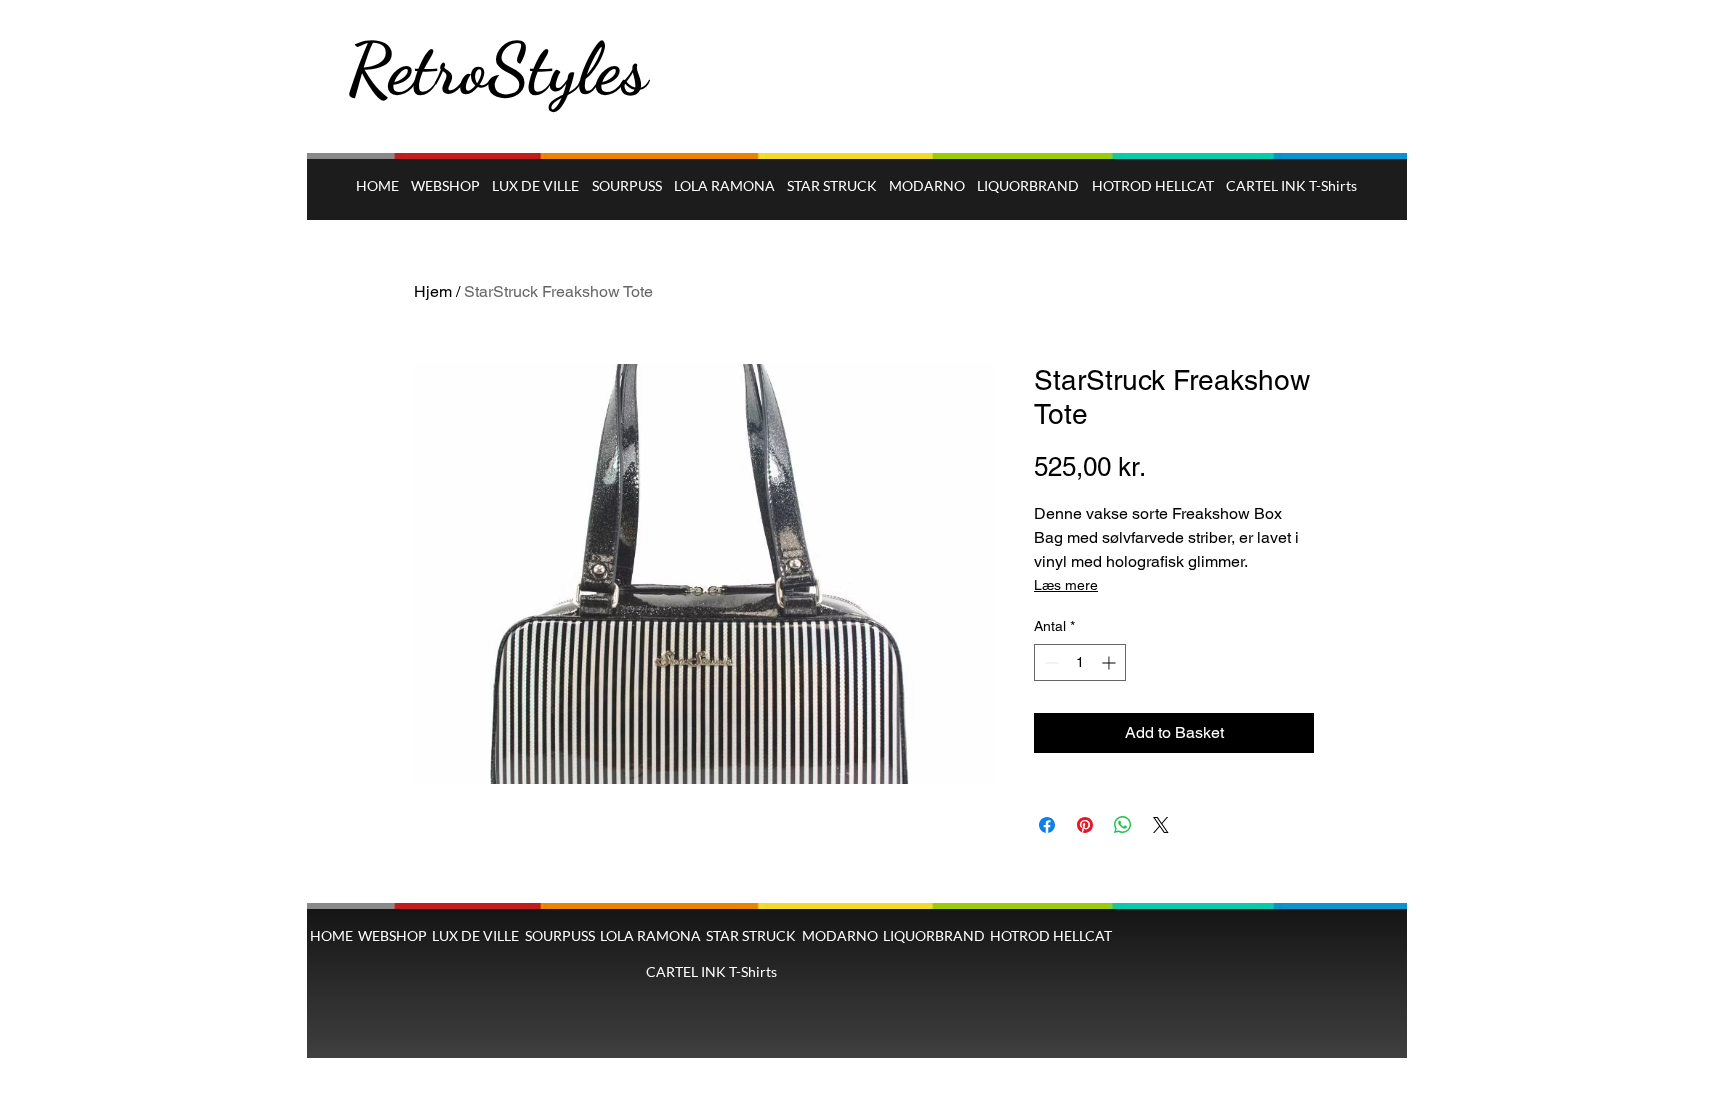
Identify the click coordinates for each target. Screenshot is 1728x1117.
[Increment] (1110, 662)
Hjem (433, 291)
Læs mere (1066, 585)
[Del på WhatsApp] (1123, 825)
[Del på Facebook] (1047, 825)
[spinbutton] (1080, 662)
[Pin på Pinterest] (1085, 825)
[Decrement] (1049, 662)
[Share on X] (1161, 825)
